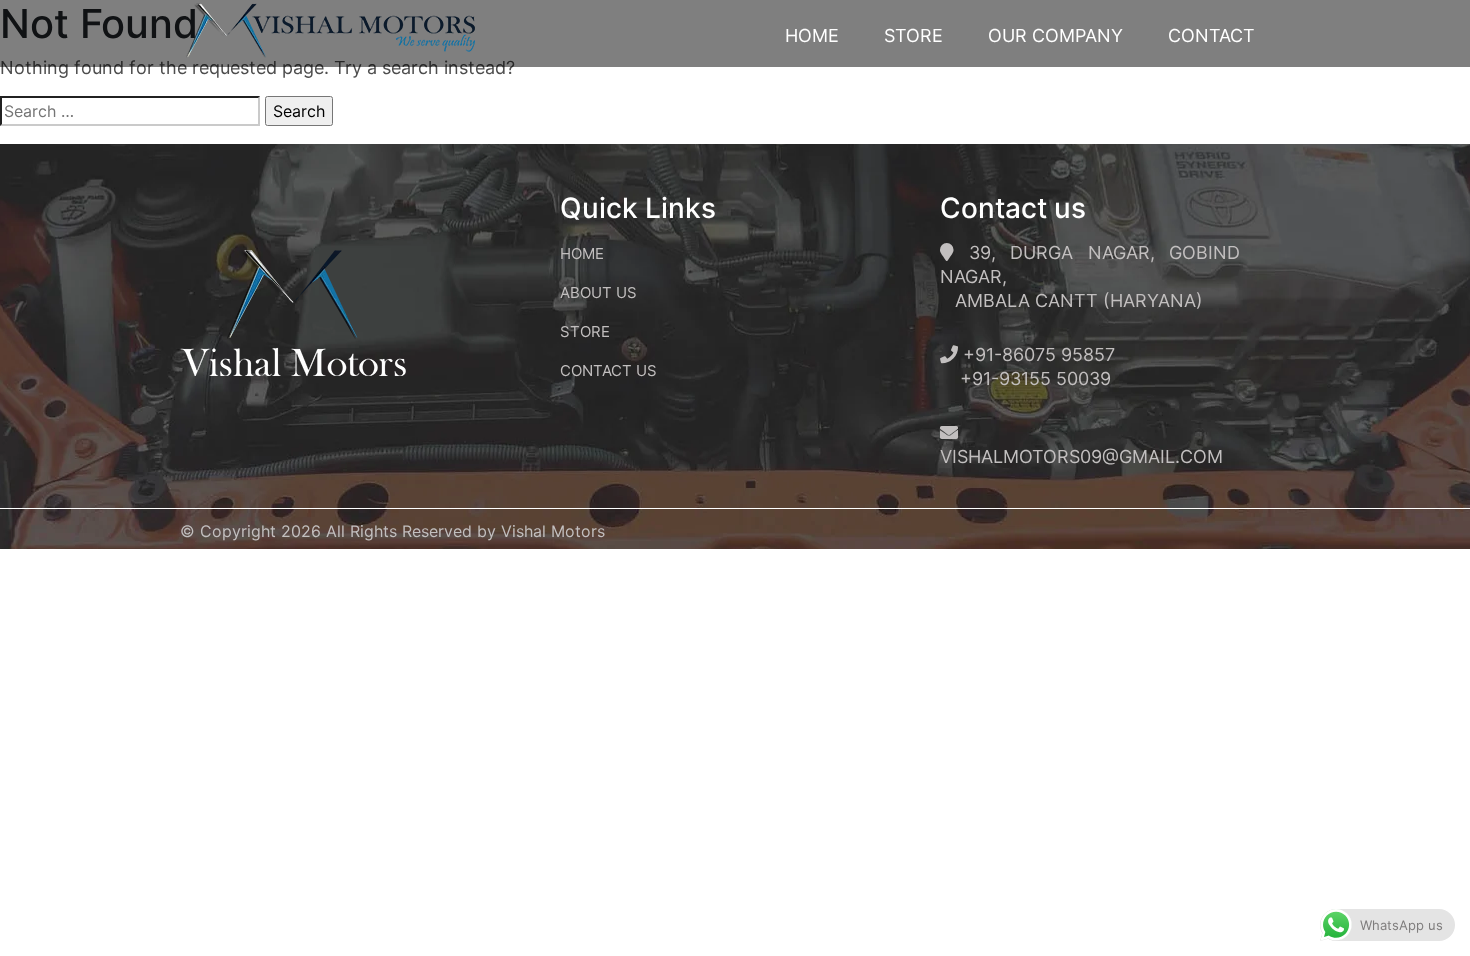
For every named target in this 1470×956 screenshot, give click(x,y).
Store (913, 35)
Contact (1211, 35)
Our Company (1055, 35)
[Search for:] (130, 111)
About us (598, 292)
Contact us (608, 370)
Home (812, 35)
